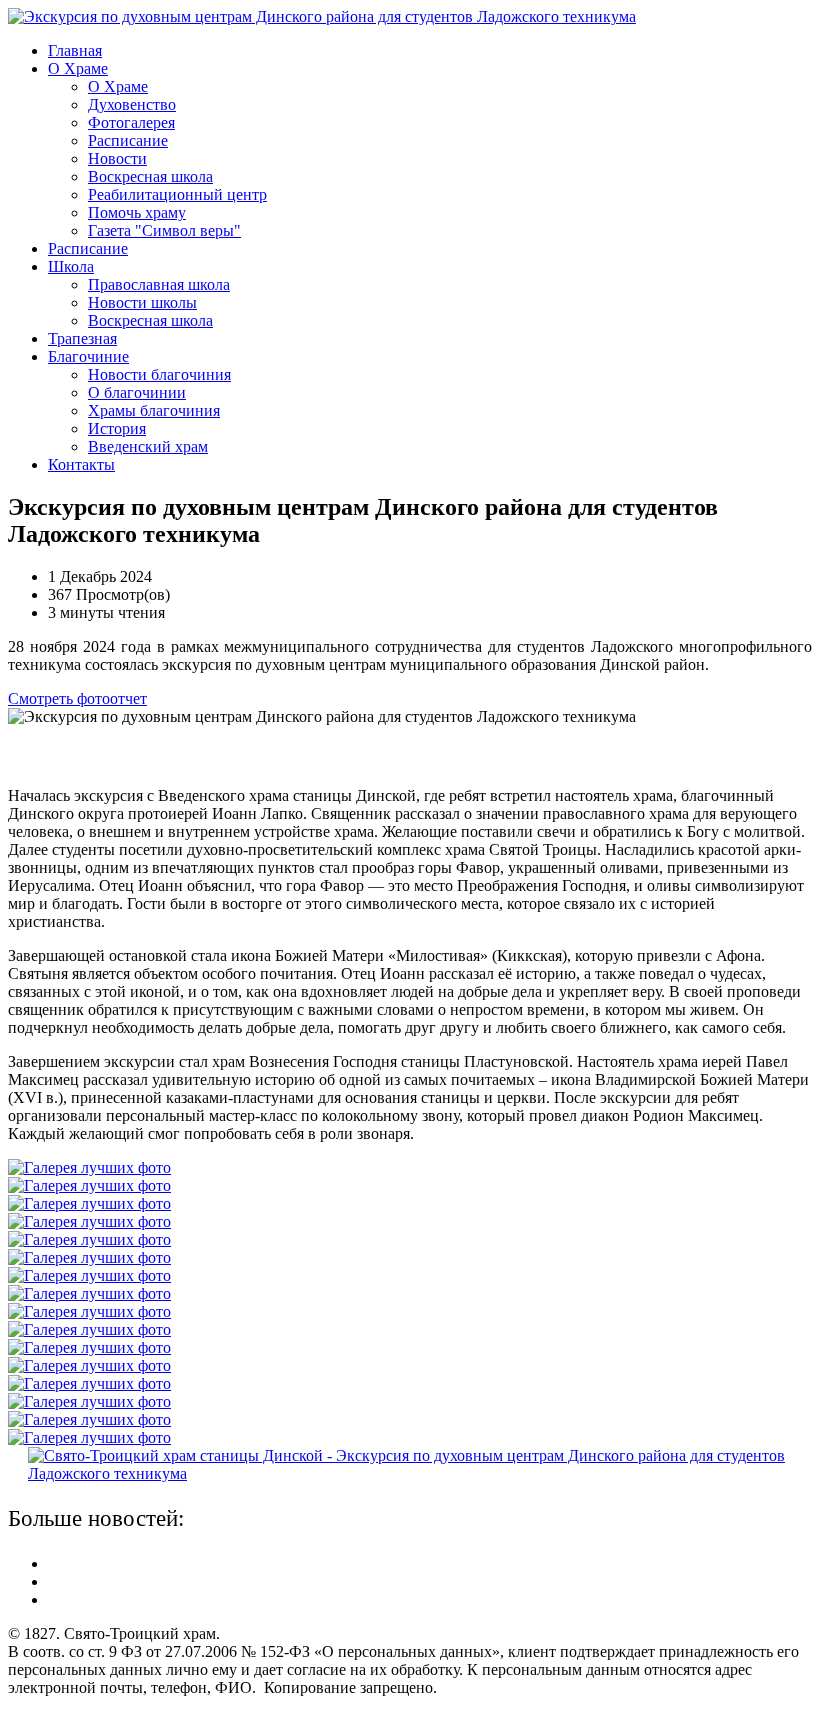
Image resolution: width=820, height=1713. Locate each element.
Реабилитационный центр (177, 194)
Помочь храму (137, 212)
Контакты (81, 464)
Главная (75, 50)
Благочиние (88, 356)
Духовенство (132, 104)
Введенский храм (148, 446)
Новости (117, 158)
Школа (71, 266)
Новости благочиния (159, 374)
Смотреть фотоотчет (77, 698)
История (117, 428)
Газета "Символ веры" (164, 230)
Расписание (128, 140)
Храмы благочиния (154, 410)
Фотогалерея (131, 122)
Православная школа (159, 284)
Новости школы (142, 302)
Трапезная (82, 338)
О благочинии (137, 392)
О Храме (78, 68)
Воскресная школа (150, 176)
